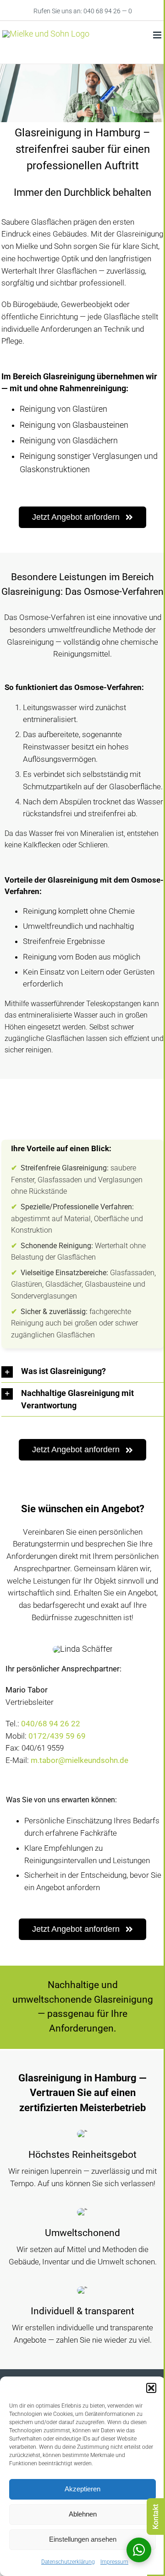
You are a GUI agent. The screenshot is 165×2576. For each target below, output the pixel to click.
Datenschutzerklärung (68, 2562)
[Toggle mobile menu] (158, 35)
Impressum (114, 2562)
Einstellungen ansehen (83, 2539)
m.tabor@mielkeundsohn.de (80, 1760)
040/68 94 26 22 (51, 1724)
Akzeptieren (82, 2489)
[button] (151, 2388)
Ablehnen (83, 2514)
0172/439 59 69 (57, 1736)
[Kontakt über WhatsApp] (139, 2550)
